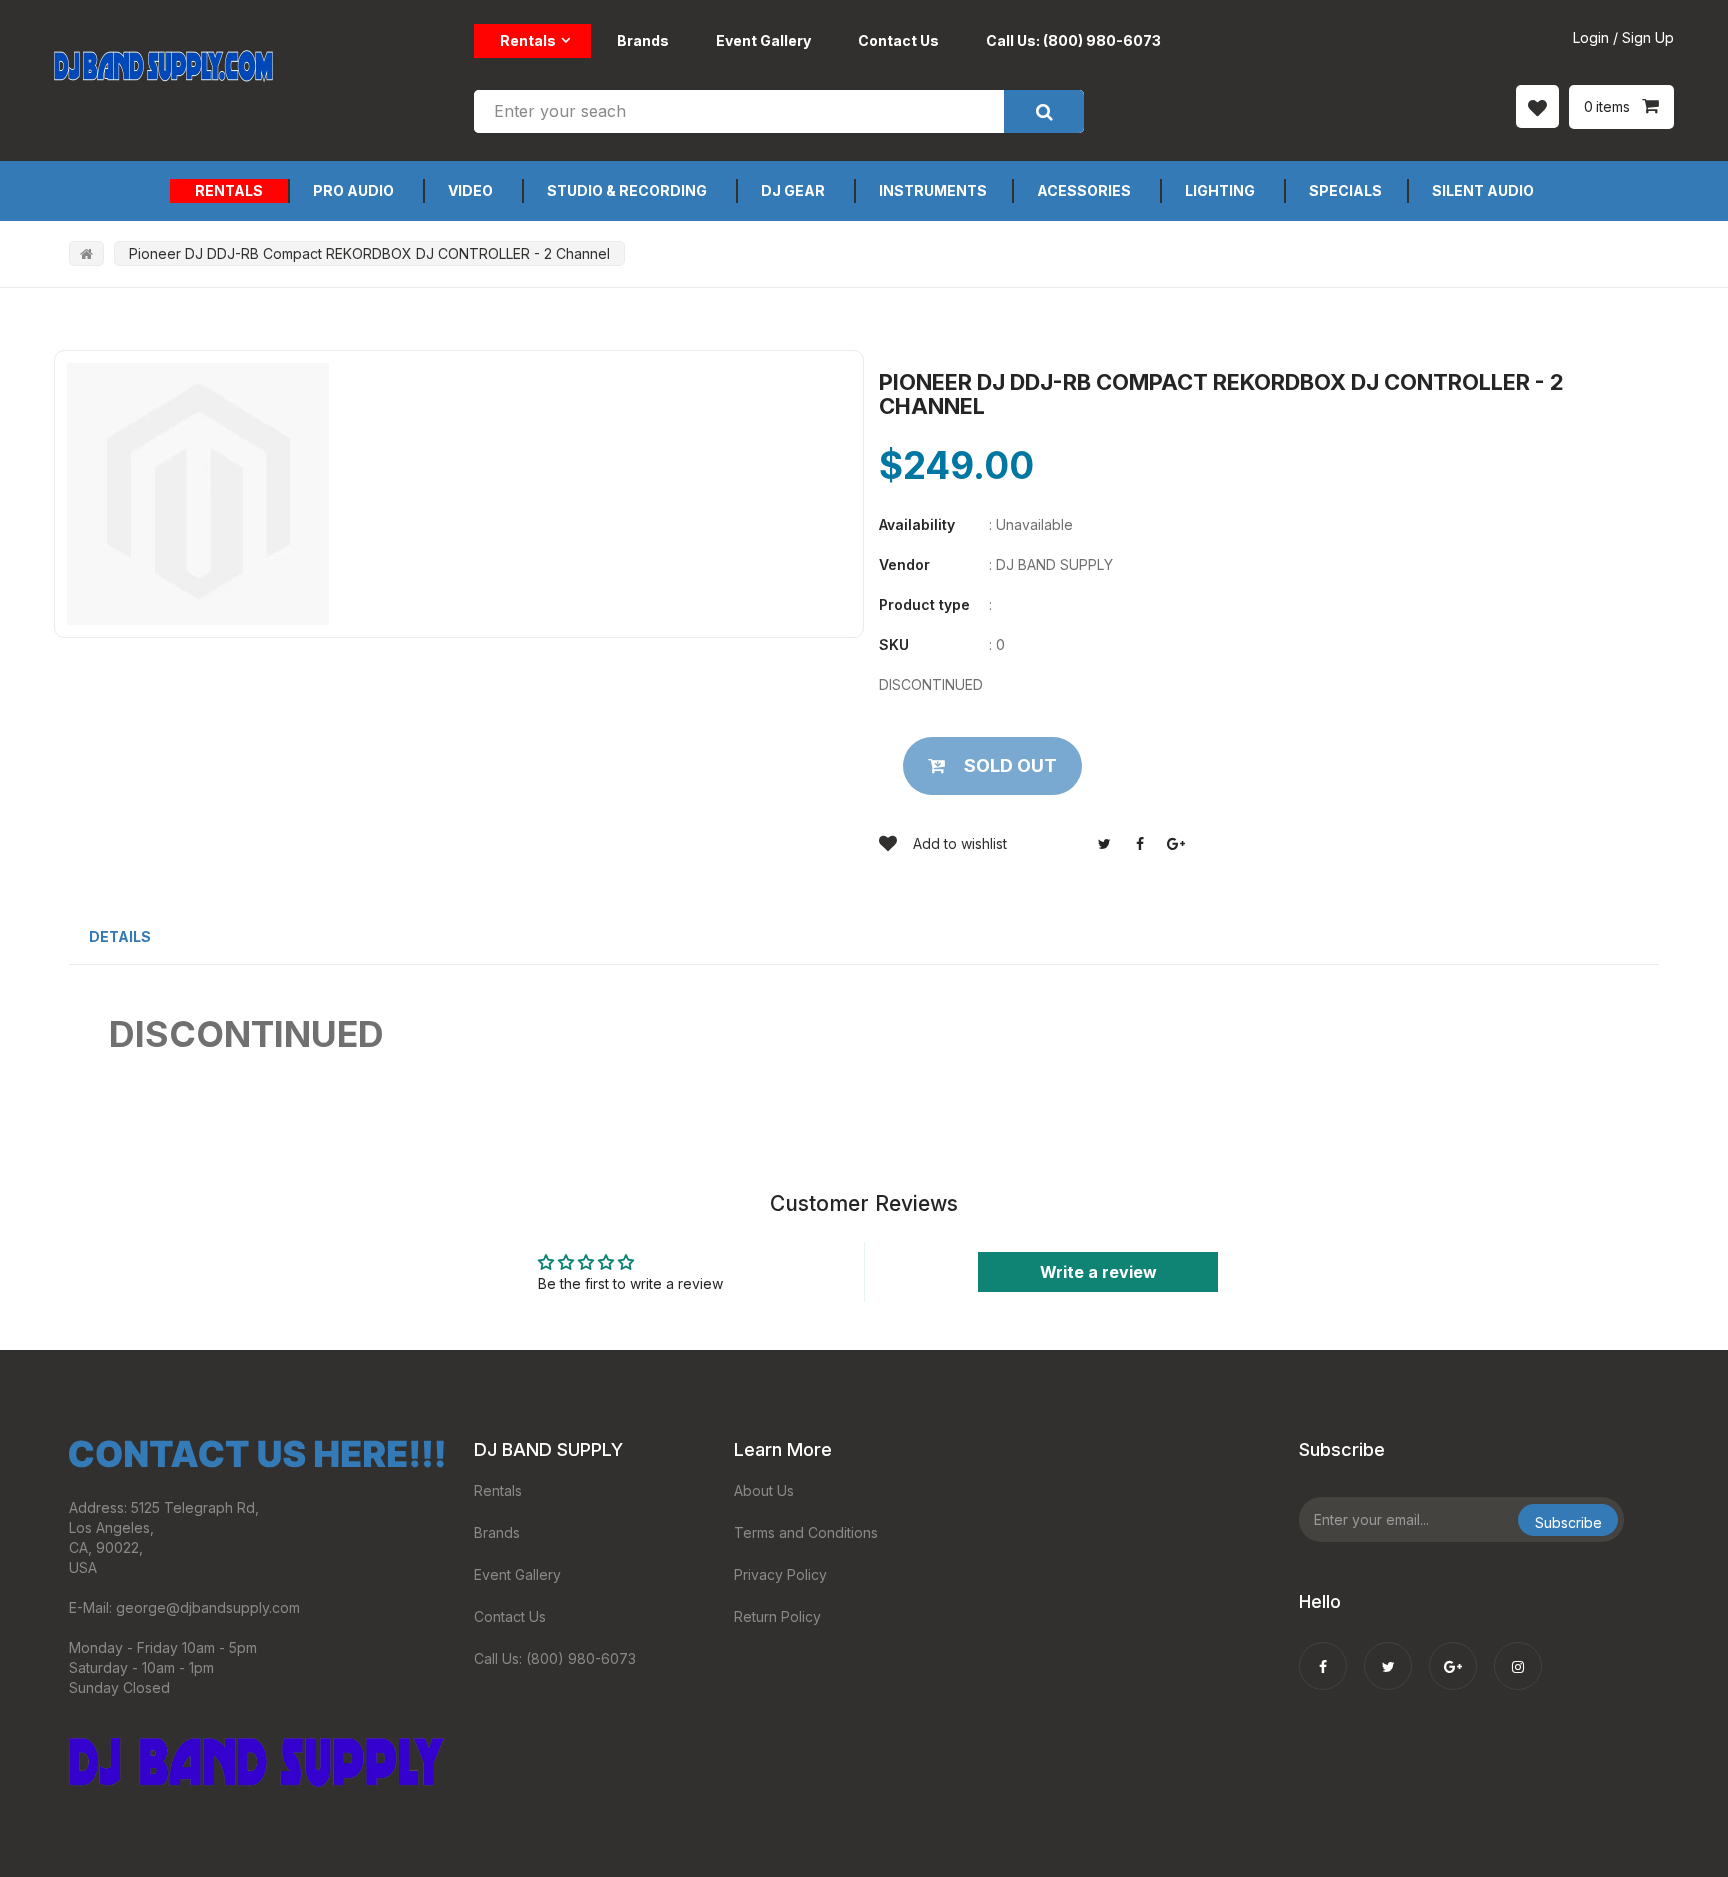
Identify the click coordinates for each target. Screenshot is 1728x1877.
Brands (643, 40)
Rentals (528, 40)
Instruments (933, 190)
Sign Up (1648, 37)
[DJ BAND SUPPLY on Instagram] (1518, 1653)
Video (470, 190)
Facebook (1140, 844)
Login (1591, 37)
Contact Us (898, 40)
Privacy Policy (780, 1574)
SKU (894, 644)
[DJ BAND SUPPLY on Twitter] (1388, 1653)
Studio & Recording (627, 190)
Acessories (1084, 190)
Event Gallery (763, 40)
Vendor (904, 564)
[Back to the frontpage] (86, 253)
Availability (917, 524)
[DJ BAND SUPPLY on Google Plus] (1453, 1653)
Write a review (1098, 1272)
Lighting (1220, 190)
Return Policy (777, 1616)
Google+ (1176, 844)
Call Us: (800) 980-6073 (1073, 40)
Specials (1345, 190)
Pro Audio (353, 190)
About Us (764, 1490)
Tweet (1104, 844)
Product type (924, 604)
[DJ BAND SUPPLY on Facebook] (1323, 1653)
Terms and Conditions (806, 1532)
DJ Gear (793, 190)
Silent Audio (1483, 190)
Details (120, 936)
